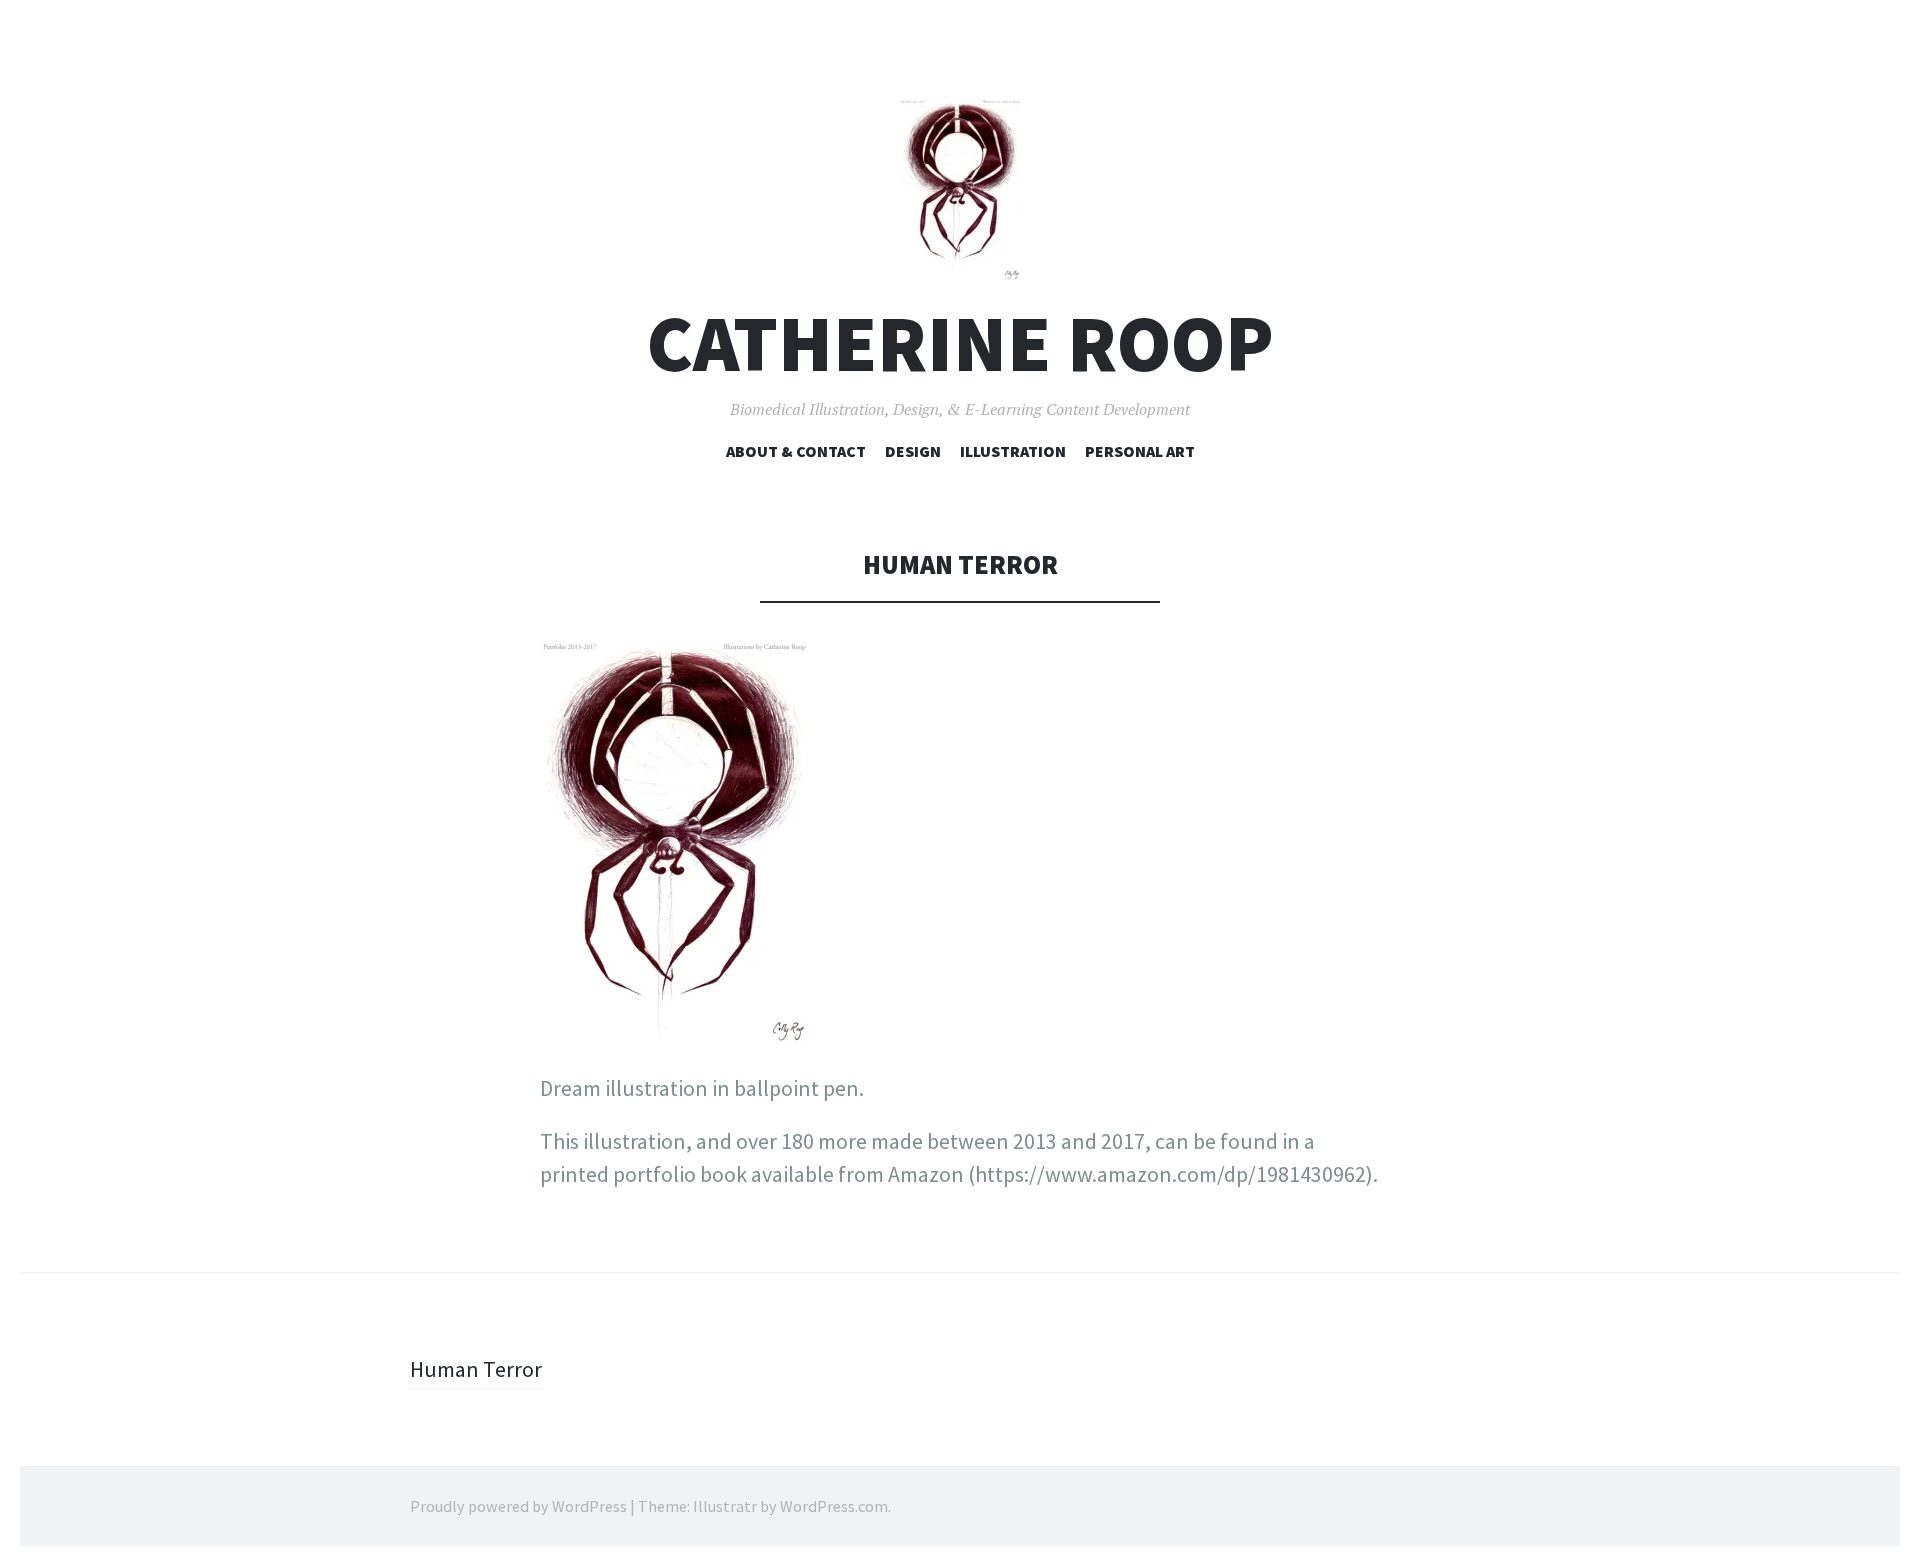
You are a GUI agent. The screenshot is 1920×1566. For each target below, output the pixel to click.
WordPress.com (834, 1506)
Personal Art (1140, 451)
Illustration (1013, 451)
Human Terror (476, 1369)
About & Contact (796, 451)
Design (913, 451)
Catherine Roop (960, 343)
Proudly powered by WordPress (518, 1506)
